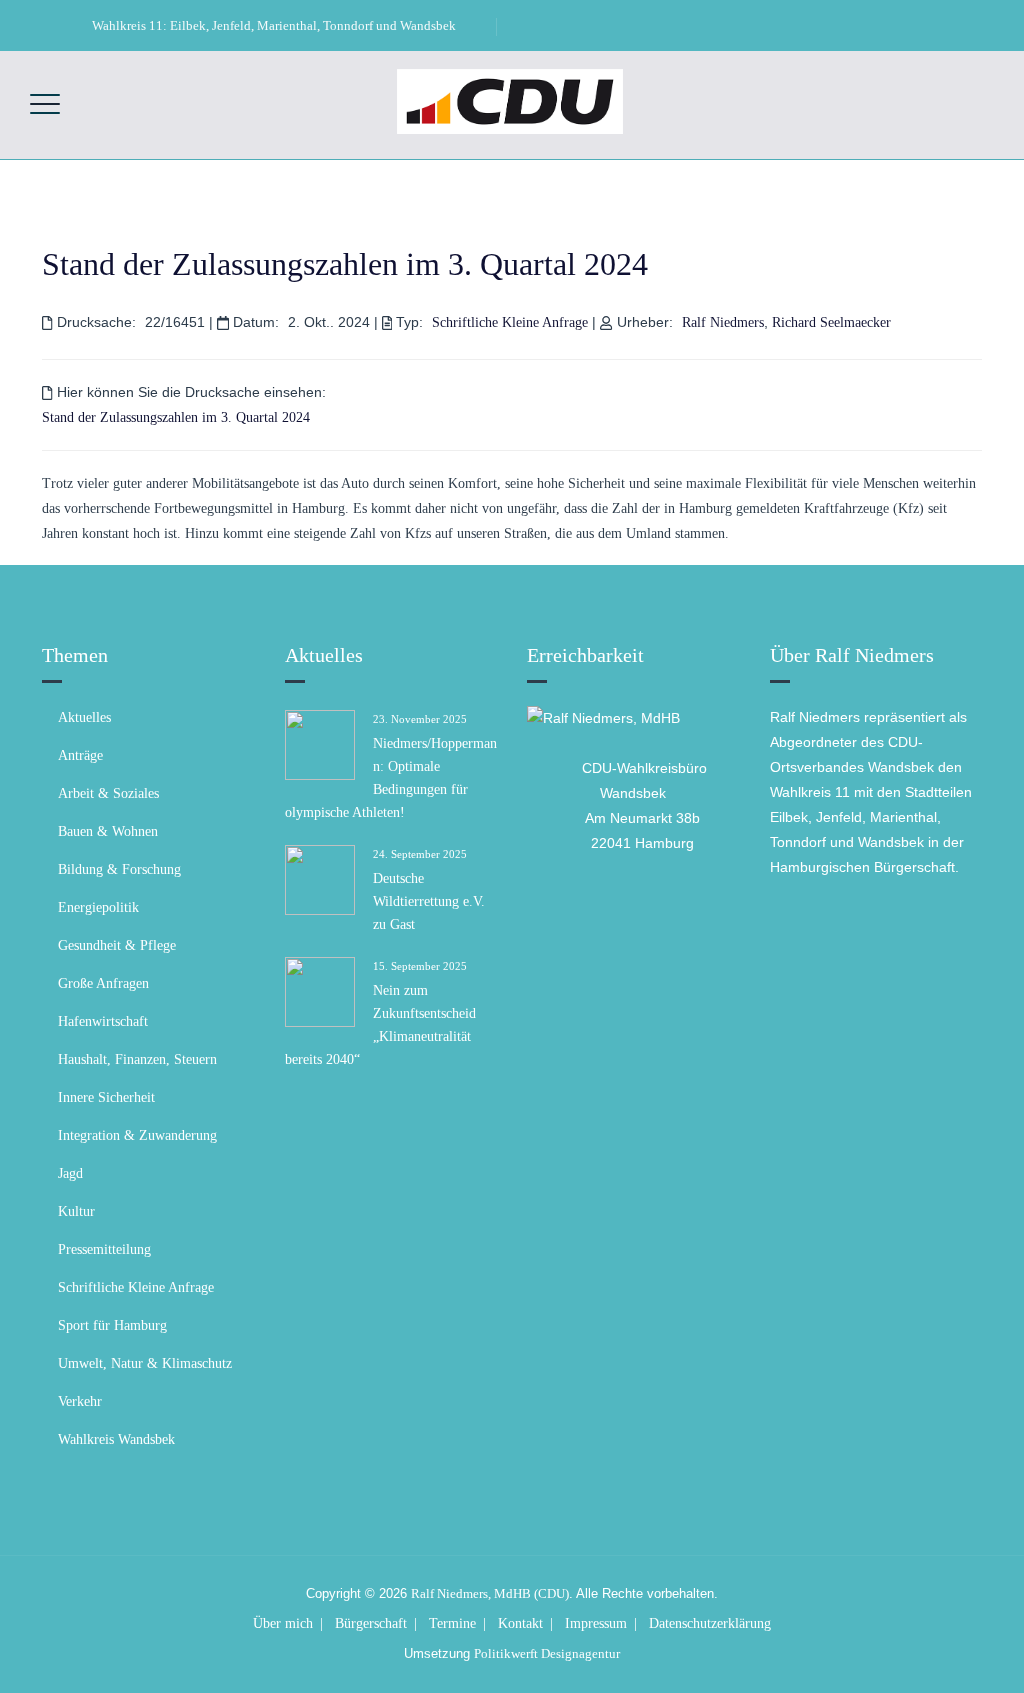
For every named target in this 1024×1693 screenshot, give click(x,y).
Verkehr (80, 1401)
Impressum (596, 1623)
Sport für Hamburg (112, 1325)
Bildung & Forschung (119, 869)
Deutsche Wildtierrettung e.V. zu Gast (429, 901)
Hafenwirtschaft (103, 1021)
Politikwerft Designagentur (547, 1653)
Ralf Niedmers (723, 322)
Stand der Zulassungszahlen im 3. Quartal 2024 (345, 264)
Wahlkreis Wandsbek (116, 1439)
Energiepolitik (98, 907)
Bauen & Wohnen (108, 831)
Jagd (70, 1173)
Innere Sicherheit (106, 1097)
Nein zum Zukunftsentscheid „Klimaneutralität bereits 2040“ (380, 1025)
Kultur (76, 1211)
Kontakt (520, 1623)
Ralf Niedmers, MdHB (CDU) (490, 1593)
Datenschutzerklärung (710, 1623)
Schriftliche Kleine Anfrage (510, 322)
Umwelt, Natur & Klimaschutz (145, 1363)
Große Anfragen (103, 983)
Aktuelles (84, 717)
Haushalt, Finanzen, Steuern (137, 1059)
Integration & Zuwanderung (137, 1135)
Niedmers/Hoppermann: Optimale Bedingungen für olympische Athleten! (391, 778)
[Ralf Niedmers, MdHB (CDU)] (510, 101)
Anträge (80, 755)
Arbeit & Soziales (108, 793)
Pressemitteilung (104, 1249)
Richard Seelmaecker (831, 322)
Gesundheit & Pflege (117, 945)
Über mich (283, 1623)
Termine (452, 1623)
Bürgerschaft (371, 1623)
